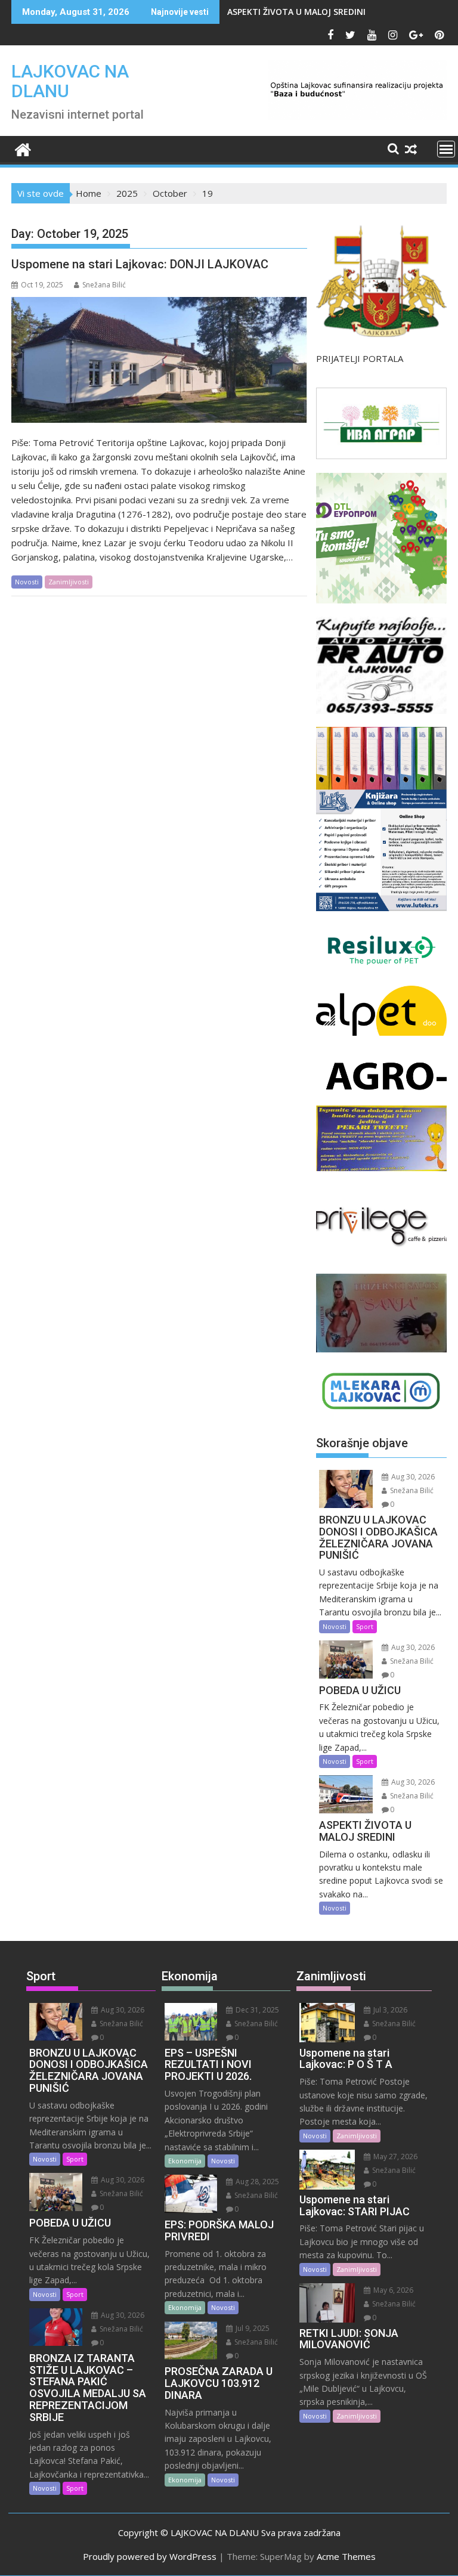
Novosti (27, 582)
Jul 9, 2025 (252, 2328)
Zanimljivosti (69, 582)
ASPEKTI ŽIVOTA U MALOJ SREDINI (296, 12)
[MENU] (446, 149)
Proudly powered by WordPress (150, 2556)
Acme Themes (346, 2556)
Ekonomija (185, 2161)
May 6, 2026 (392, 2290)
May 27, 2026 (394, 2157)
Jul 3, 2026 (389, 2010)
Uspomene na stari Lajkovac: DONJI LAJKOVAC (140, 264)
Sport (365, 1626)
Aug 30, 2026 (412, 1477)
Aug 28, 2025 (256, 2182)
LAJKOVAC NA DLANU (70, 81)
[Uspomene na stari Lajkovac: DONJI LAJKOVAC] (159, 360)
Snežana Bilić (104, 285)
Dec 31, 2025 (256, 2010)
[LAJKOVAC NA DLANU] (23, 148)
